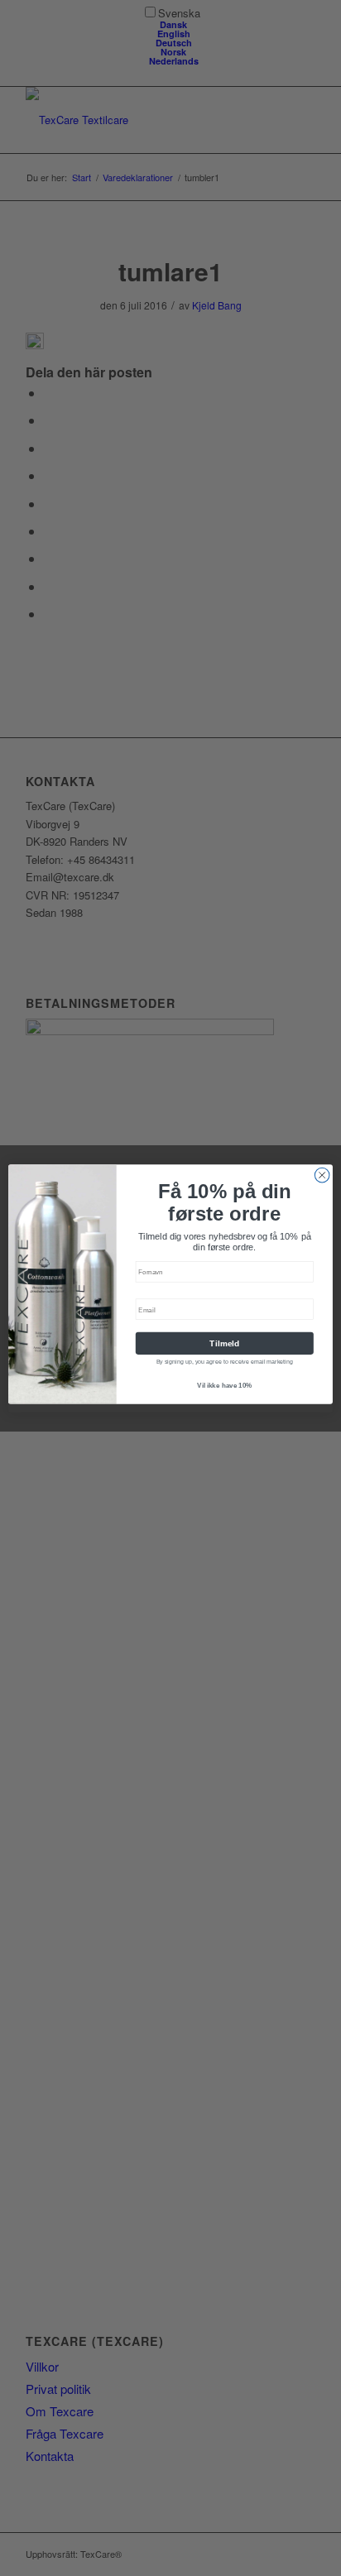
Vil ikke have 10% (224, 1386)
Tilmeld (224, 1343)
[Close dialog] (322, 1175)
